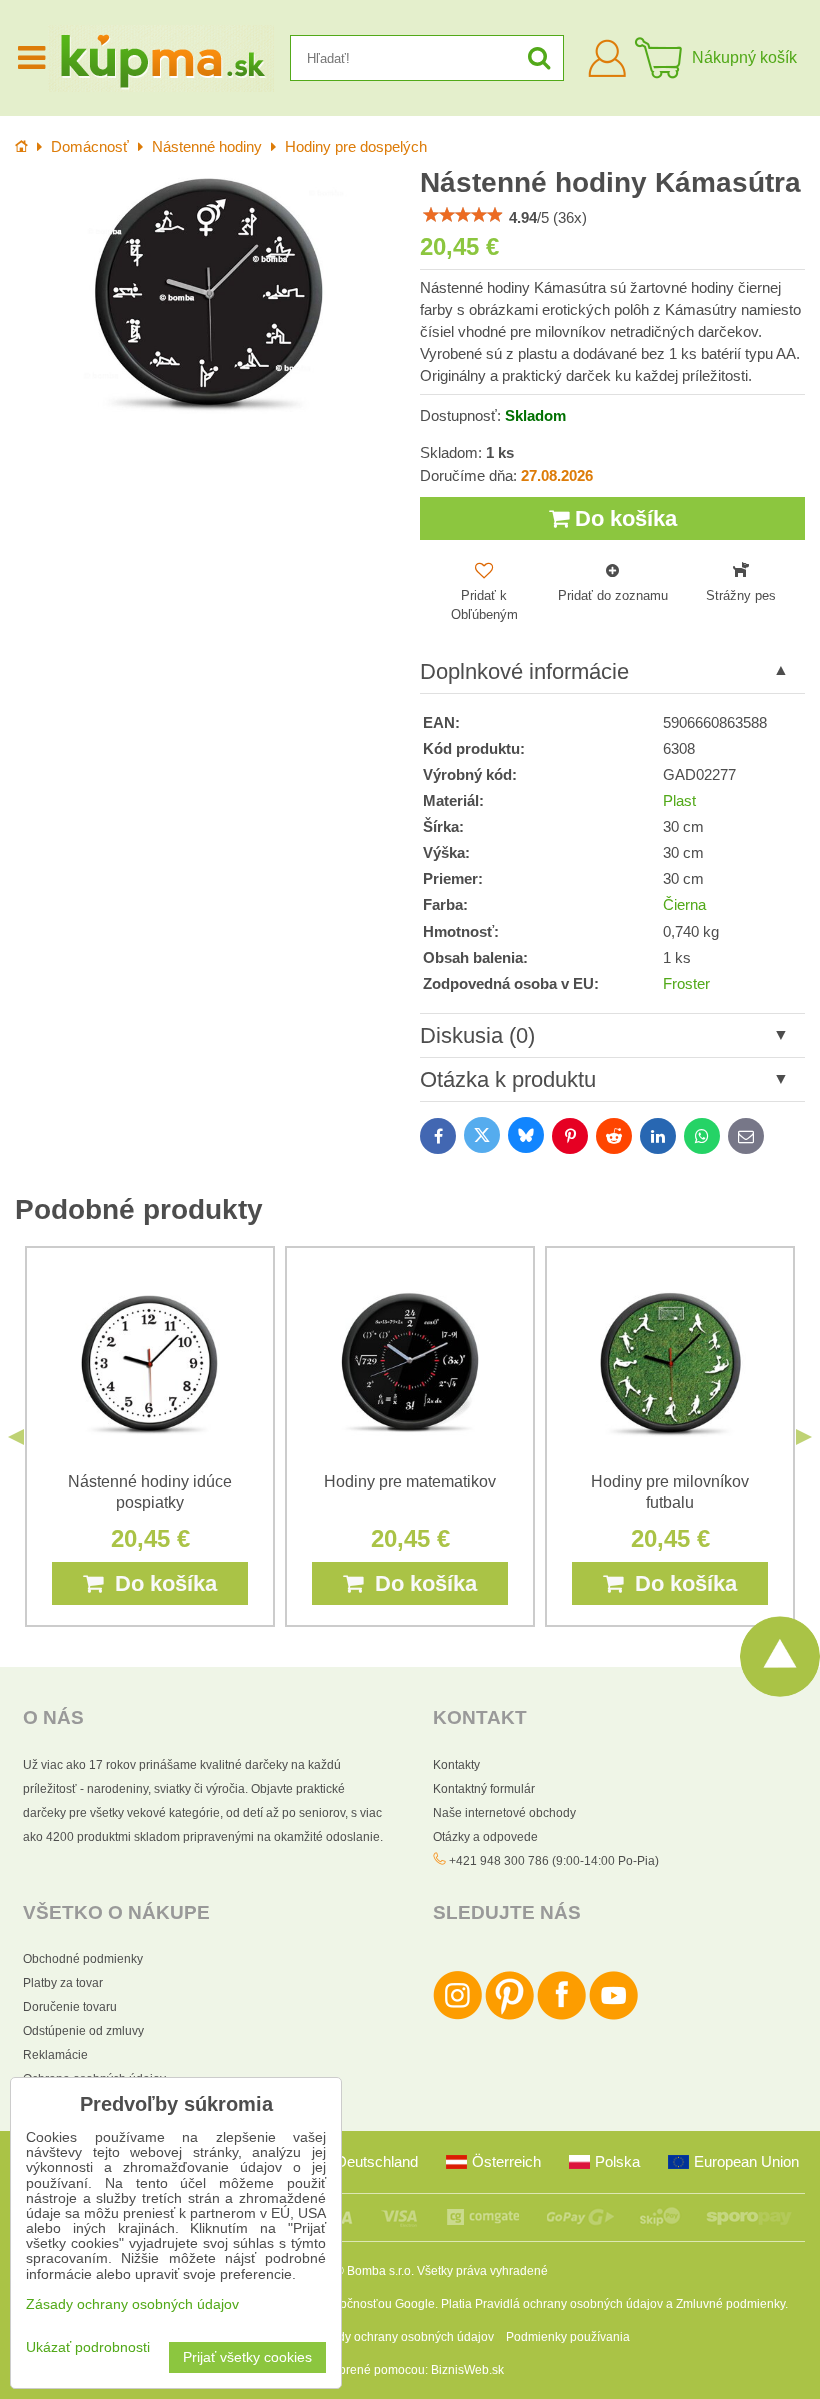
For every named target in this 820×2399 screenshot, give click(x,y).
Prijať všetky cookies (247, 2357)
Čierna (684, 905)
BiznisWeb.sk (467, 2370)
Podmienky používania (568, 2337)
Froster (686, 984)
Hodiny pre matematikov (410, 1481)
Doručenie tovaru (70, 2007)
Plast (679, 801)
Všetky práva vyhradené (482, 2271)
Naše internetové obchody (504, 1813)
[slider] (463, 215)
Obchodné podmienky (83, 1959)
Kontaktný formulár (484, 1789)
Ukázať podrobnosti (88, 2347)
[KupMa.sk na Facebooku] (561, 2016)
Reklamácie (55, 2055)
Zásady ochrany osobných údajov (402, 2337)
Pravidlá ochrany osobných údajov (569, 2304)
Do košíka (623, 518)
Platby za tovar (63, 1983)
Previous (16, 1437)
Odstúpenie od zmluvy (83, 2031)
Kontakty (456, 1765)
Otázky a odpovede (485, 1837)
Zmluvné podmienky (730, 2304)
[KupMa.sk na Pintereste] (509, 2016)
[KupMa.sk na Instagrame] (457, 2016)
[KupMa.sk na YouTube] (613, 2016)
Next (804, 1437)
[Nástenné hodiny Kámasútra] (207, 293)
